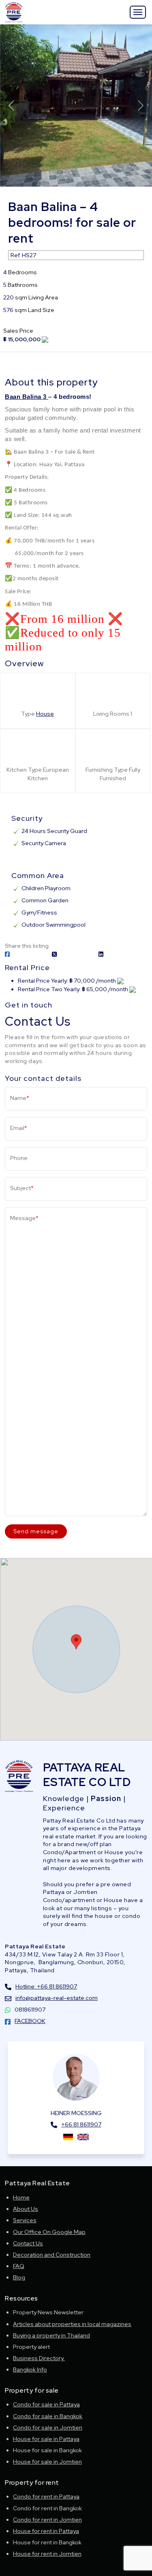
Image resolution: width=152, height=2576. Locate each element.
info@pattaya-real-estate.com (57, 1998)
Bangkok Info (30, 2369)
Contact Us (28, 2243)
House (45, 714)
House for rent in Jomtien (47, 2554)
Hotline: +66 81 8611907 (46, 1986)
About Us (26, 2209)
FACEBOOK (30, 2021)
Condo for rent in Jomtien (47, 2520)
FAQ (19, 2266)
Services (25, 2220)
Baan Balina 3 (27, 397)
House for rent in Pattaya (46, 2531)
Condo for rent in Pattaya (46, 2496)
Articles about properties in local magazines (72, 2324)
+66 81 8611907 (81, 2124)
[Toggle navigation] (138, 12)
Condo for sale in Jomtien (48, 2428)
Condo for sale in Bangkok (48, 2416)
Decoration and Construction (52, 2255)
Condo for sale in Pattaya (46, 2404)
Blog (19, 2277)
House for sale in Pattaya (46, 2439)
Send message (36, 1531)
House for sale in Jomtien (47, 2462)
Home (21, 2197)
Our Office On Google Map (49, 2232)
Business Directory (39, 2358)
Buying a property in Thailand (51, 2335)
